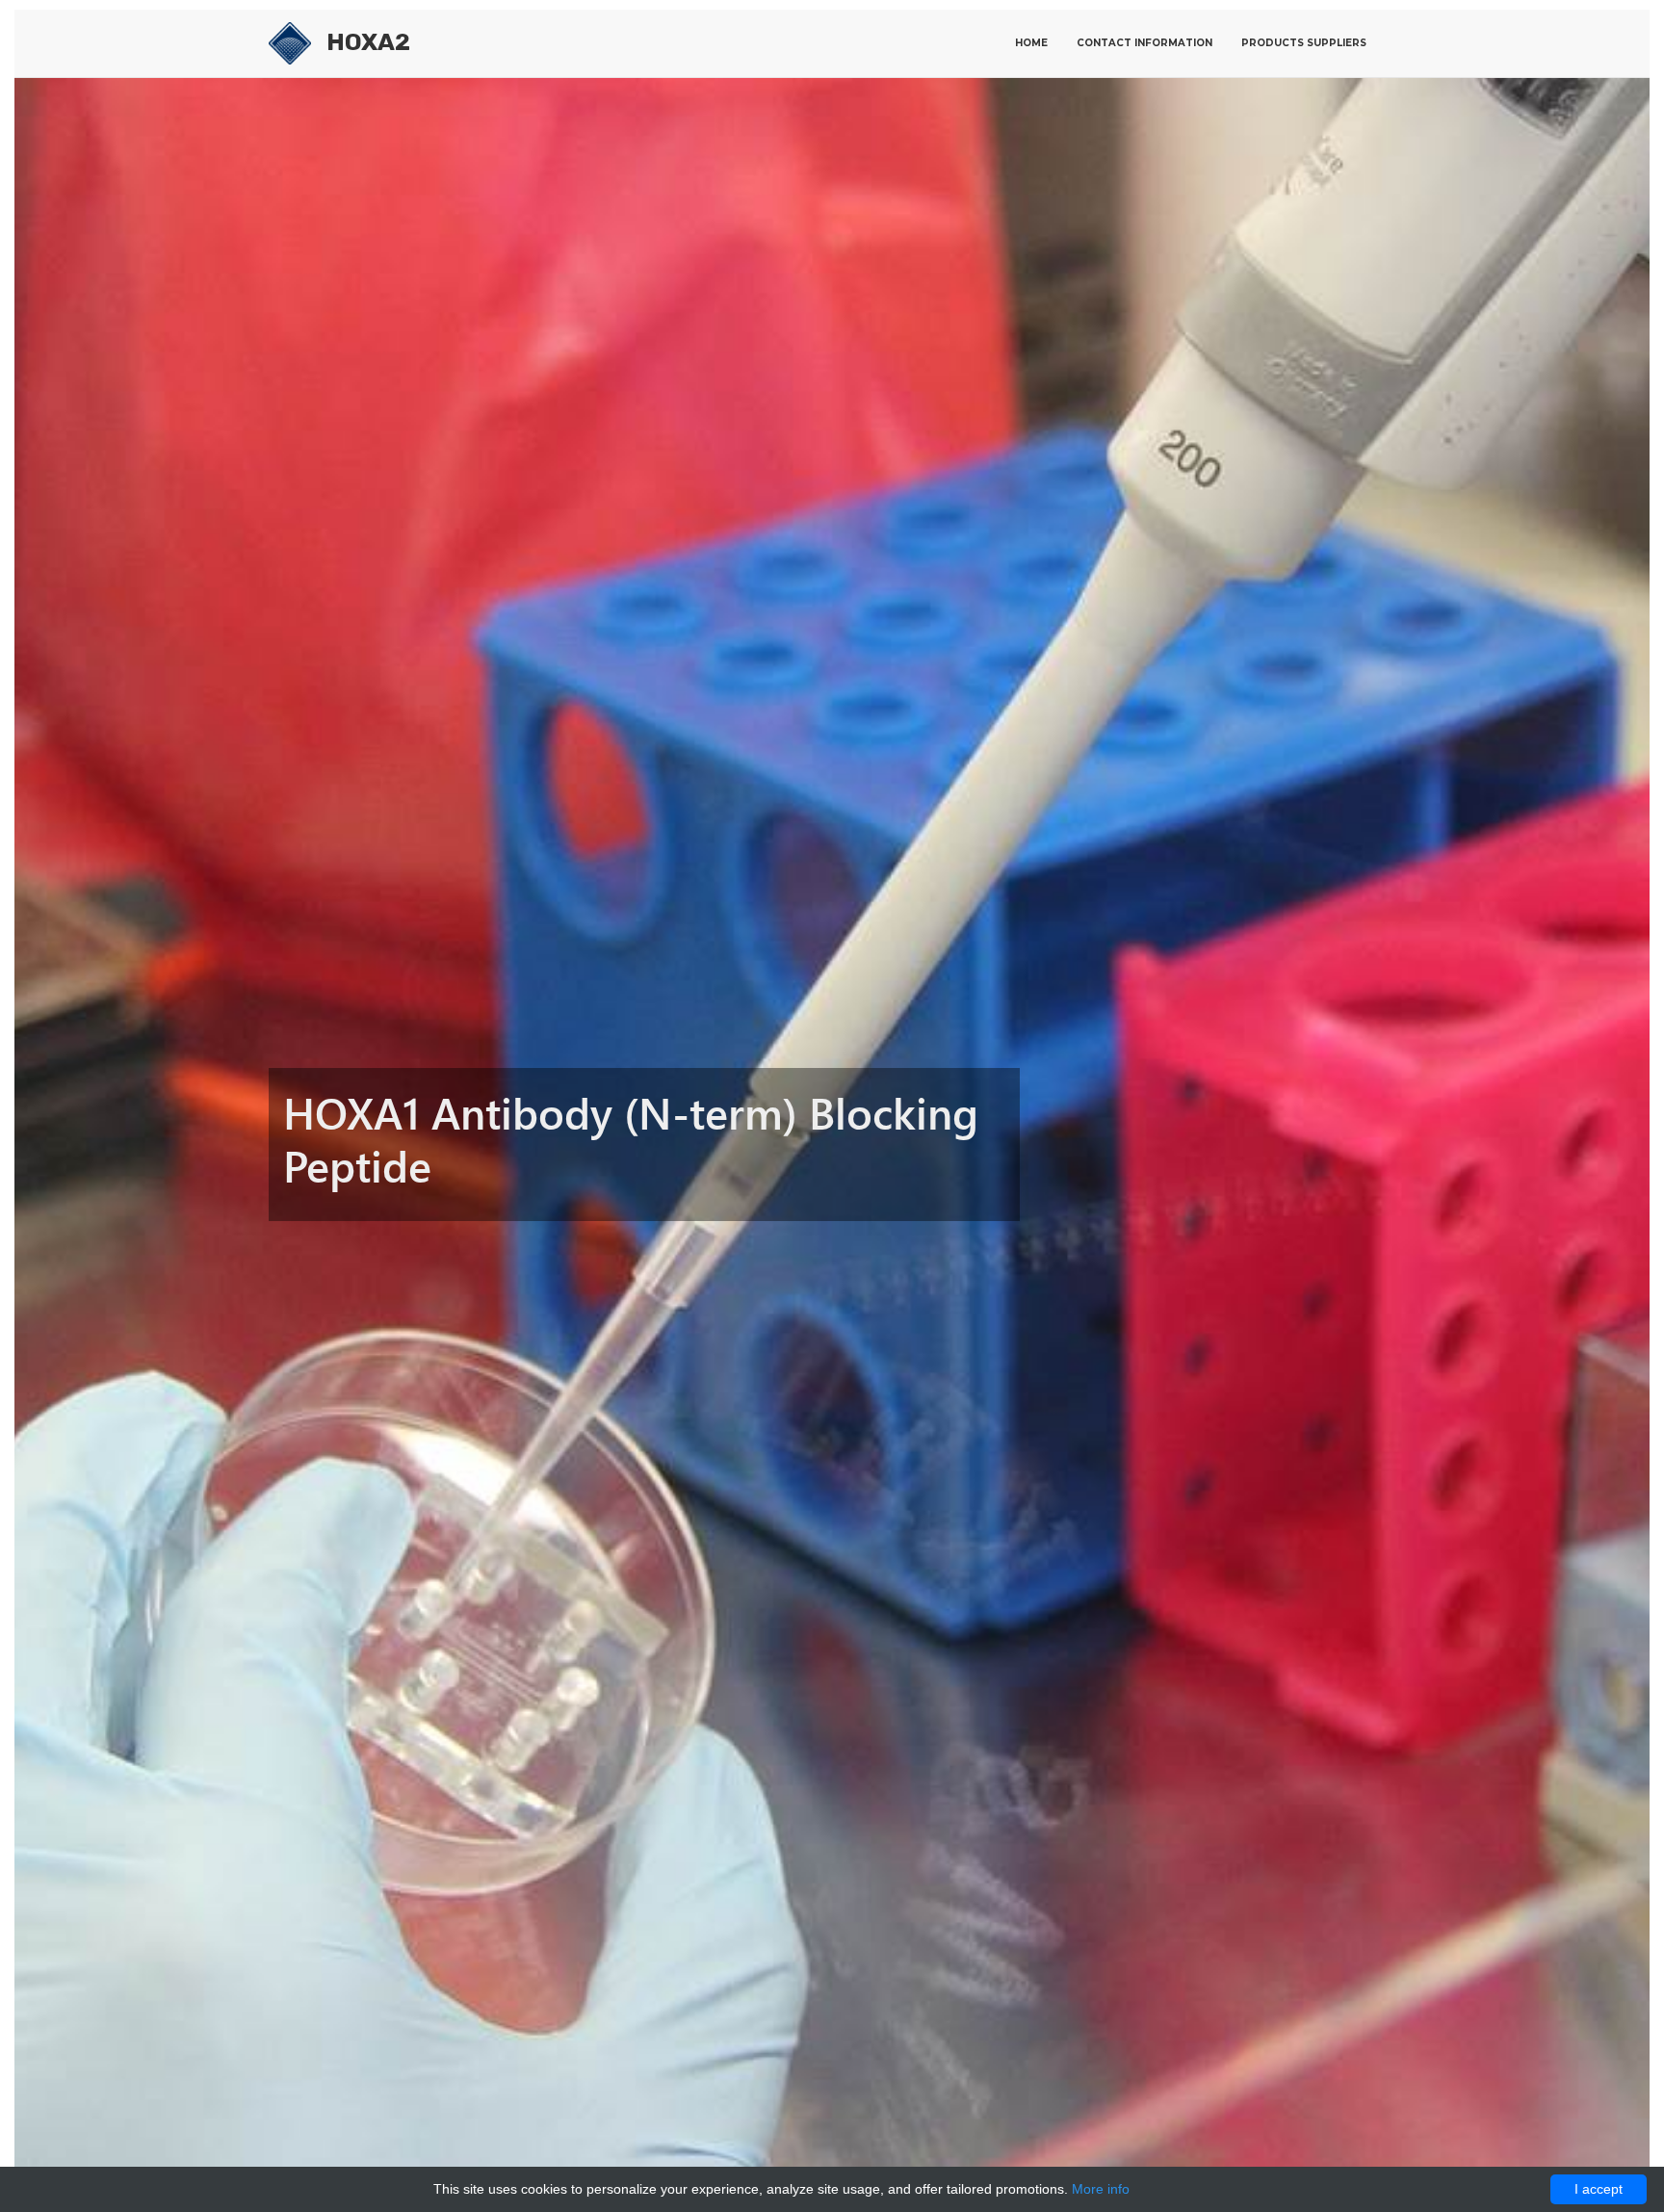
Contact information (1144, 43)
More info (1101, 2189)
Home (1031, 43)
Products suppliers (1304, 43)
